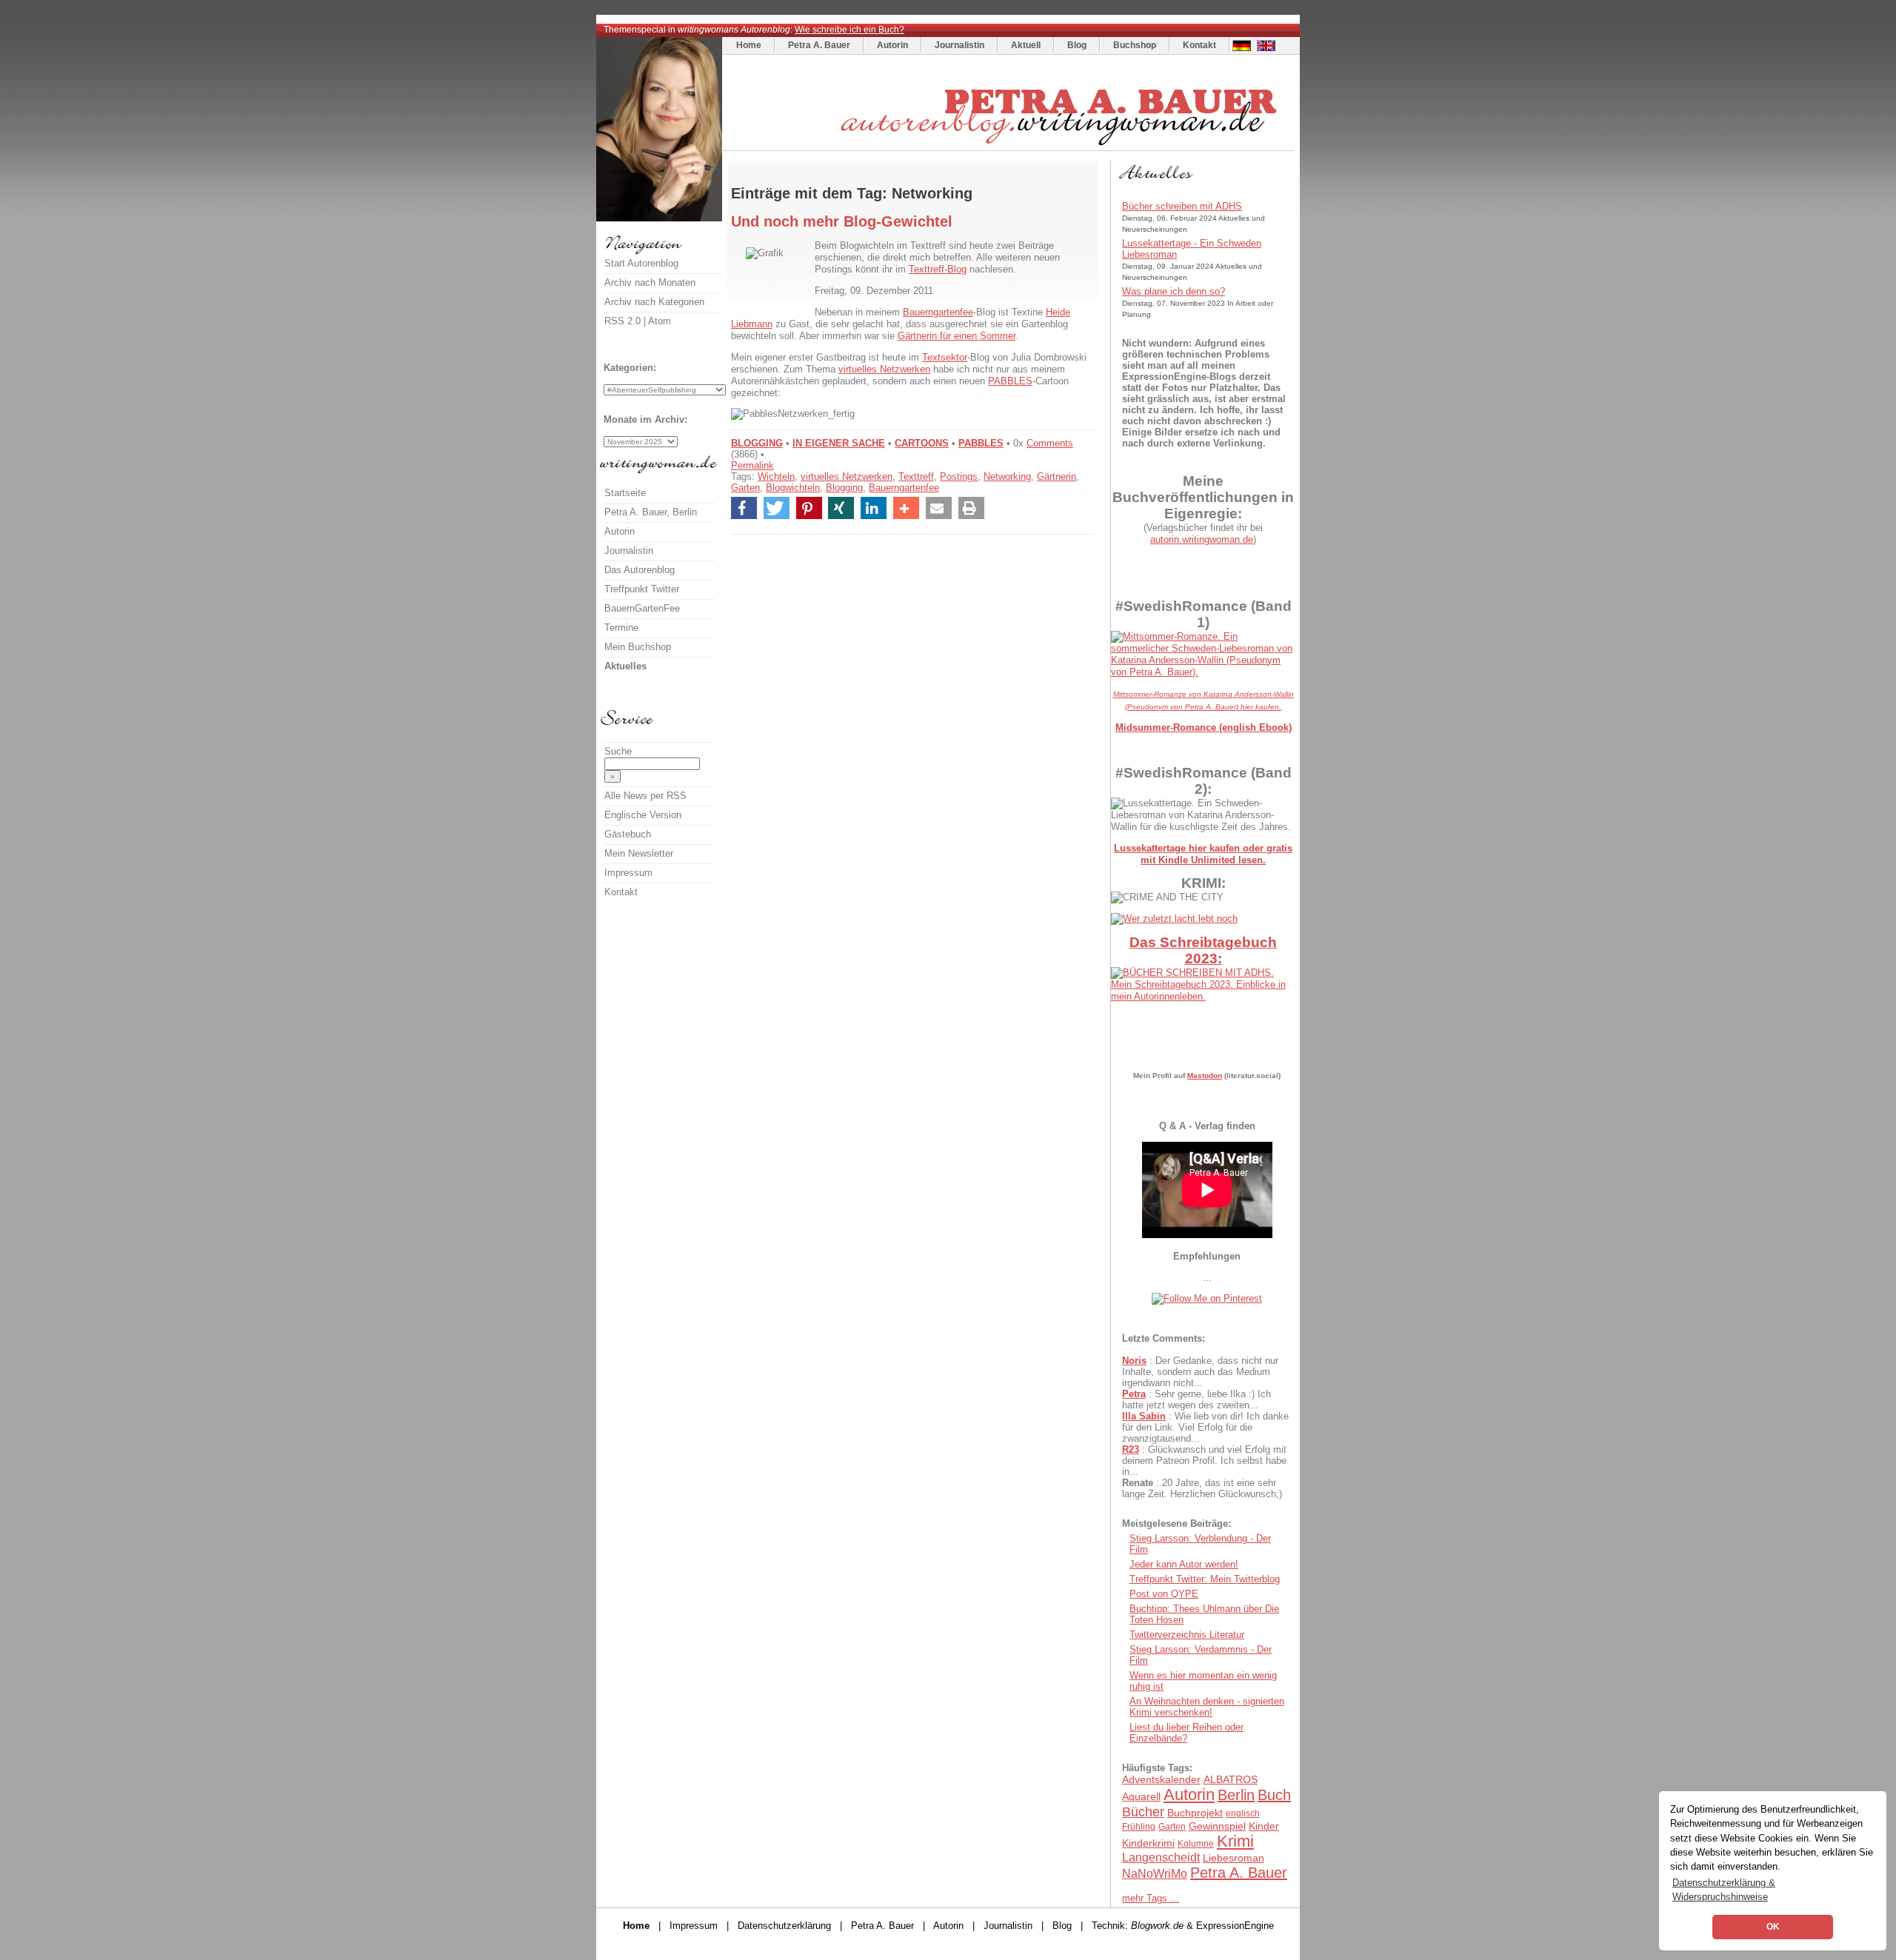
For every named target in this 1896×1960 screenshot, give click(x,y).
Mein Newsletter (639, 853)
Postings (959, 476)
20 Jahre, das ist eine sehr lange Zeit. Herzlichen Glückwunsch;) (1202, 1488)
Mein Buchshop (638, 647)
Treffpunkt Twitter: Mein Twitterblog (1205, 1579)
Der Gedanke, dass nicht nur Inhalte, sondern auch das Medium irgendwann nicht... (1200, 1372)
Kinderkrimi (1148, 1843)
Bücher (1143, 1812)
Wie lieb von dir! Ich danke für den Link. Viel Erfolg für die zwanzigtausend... (1205, 1427)
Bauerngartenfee (938, 312)
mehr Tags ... (1151, 1898)
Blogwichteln (793, 488)
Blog (1077, 45)
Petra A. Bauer (819, 45)
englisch (1243, 1813)
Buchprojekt (1195, 1813)
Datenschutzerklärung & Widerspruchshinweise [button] (1724, 1890)
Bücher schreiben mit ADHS (1182, 206)
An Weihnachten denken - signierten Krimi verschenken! (1207, 1707)
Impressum (628, 873)
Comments (1050, 443)
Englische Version (643, 815)
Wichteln (776, 476)
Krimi (1235, 1841)
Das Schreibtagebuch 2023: (1203, 950)
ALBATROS (1231, 1779)
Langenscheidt (1161, 1857)
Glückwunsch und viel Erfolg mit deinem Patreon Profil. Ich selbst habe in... (1204, 1461)
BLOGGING (757, 443)
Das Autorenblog (640, 570)
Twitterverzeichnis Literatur (1187, 1635)
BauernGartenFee (642, 608)
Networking (1007, 476)
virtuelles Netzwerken (884, 369)
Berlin (1236, 1795)
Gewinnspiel (1217, 1826)
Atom (660, 321)
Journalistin (959, 45)
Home (749, 45)
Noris (1134, 1361)
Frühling (1139, 1827)
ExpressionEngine (1235, 1926)
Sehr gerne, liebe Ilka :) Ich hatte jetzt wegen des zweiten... (1196, 1399)
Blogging (844, 488)
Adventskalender (1161, 1779)
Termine (621, 628)
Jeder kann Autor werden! (1184, 1564)
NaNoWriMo (1155, 1874)
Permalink (752, 465)
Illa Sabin (1144, 1416)
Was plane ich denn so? (1174, 291)
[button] (744, 508)
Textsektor (945, 357)
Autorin (892, 45)
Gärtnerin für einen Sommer (957, 336)
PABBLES (1010, 381)
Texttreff (916, 476)
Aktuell (1026, 45)
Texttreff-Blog (938, 269)
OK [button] (1773, 1927)
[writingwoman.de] (1010, 147)
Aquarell (1141, 1796)
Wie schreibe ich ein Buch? (849, 30)
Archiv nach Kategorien (654, 302)
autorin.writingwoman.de (1202, 539)
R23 (1131, 1449)
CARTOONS (922, 443)
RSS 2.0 (622, 321)
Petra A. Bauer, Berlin (651, 512)
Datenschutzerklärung (784, 1926)
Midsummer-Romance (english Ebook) (1204, 728)
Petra (1134, 1394)
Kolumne (1196, 1844)
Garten (745, 488)
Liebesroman (1234, 1858)
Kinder (1264, 1826)
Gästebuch (628, 834)
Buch (1274, 1795)
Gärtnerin (1057, 476)
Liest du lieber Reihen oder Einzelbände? (1186, 1733)
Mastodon (1205, 1076)
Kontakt (1199, 45)
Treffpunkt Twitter (642, 589)
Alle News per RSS (645, 796)
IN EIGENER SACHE (839, 443)
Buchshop (1135, 45)
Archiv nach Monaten (650, 282)
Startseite (625, 493)
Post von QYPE (1164, 1594)
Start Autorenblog (641, 263)
